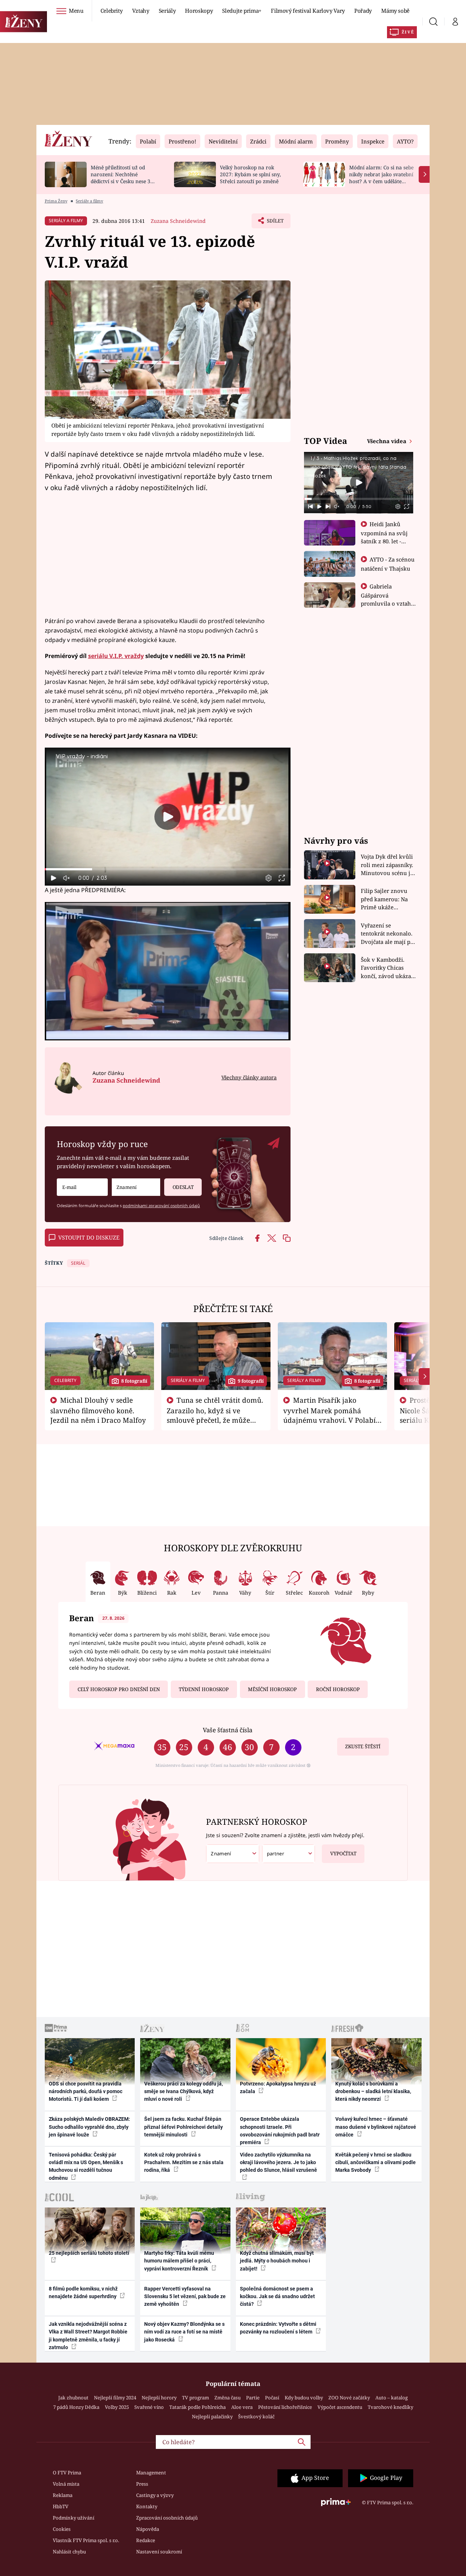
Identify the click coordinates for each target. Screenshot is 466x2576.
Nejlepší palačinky (212, 2417)
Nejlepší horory (159, 2398)
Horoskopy (199, 11)
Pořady (363, 11)
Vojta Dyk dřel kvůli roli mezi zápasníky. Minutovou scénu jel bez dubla (388, 865)
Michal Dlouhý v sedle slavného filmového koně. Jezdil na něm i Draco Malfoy (98, 1410)
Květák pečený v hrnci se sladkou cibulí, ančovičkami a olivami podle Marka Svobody (376, 2163)
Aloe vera (242, 2407)
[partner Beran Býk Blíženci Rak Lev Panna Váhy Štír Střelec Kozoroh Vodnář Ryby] (289, 1854)
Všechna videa (387, 441)
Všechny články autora (249, 1077)
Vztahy (141, 11)
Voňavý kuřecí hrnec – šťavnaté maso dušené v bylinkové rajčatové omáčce (376, 2127)
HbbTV (61, 2506)
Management (151, 2473)
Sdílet (275, 223)
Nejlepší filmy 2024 (115, 2398)
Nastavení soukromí (159, 2552)
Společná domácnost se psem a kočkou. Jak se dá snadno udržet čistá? (277, 2297)
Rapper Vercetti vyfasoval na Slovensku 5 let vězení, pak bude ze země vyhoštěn (185, 2297)
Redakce (146, 2540)
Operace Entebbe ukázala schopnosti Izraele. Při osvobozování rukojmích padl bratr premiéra (280, 2131)
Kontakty (147, 2506)
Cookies (62, 2529)
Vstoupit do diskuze (89, 1237)
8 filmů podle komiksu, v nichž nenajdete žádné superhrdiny (83, 2293)
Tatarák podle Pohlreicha (198, 2407)
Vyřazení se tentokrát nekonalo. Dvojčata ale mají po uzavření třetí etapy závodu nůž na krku (387, 934)
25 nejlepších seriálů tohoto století (89, 2253)
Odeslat (183, 1187)
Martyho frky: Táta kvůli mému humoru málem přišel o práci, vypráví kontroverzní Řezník (179, 2261)
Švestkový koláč (256, 2417)
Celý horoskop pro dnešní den (119, 1689)
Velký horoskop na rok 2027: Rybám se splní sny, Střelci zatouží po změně (250, 174)
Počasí (272, 2398)
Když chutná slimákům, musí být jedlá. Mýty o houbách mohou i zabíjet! (277, 2261)
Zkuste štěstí (363, 1746)
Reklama (63, 2495)
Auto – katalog (392, 2398)
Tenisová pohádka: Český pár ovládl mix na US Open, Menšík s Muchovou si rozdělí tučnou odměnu (86, 2166)
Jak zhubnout (73, 2398)
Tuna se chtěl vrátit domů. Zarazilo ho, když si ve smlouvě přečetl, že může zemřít (215, 1415)
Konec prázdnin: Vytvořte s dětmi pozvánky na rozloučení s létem (278, 2328)
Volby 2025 (117, 2407)
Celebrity (112, 11)
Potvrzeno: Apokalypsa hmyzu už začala (278, 2087)
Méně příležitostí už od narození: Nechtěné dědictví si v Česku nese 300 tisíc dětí (123, 178)
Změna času (228, 2398)
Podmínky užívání (74, 2518)
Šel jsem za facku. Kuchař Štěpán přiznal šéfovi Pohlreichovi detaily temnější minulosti (183, 2127)
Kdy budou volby (304, 2398)
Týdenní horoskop (204, 1689)
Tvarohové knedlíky (390, 2407)
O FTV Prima (67, 2473)
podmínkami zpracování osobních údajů (161, 1206)
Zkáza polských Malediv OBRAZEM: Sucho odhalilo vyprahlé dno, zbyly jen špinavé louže (89, 2127)
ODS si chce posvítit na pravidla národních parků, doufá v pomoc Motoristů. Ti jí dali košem (86, 2091)
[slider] (168, 869)
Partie (253, 2398)
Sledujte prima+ (242, 11)
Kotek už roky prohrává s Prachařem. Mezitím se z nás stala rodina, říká (184, 2163)
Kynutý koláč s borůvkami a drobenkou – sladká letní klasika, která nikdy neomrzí (373, 2091)
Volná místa (66, 2484)
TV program (196, 2398)
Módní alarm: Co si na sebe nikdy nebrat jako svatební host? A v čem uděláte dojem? (381, 178)
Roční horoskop (338, 1689)
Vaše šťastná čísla (228, 1730)
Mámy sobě (395, 11)
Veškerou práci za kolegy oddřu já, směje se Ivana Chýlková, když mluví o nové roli (183, 2091)
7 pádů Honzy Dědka (76, 2407)
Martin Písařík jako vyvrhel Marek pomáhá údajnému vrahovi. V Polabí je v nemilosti (329, 1415)
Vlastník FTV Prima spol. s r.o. (86, 2540)
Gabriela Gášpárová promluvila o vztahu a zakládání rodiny (388, 599)
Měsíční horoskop (272, 1689)
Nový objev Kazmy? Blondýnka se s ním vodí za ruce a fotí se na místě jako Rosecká (184, 2332)
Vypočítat (343, 1854)
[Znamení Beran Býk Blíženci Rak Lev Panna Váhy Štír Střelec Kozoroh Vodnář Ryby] (136, 1187)
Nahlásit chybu (69, 2552)
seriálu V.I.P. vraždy (116, 656)
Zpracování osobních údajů (167, 2518)
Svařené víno (149, 2407)
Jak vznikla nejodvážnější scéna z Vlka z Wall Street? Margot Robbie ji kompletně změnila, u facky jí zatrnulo (88, 2336)
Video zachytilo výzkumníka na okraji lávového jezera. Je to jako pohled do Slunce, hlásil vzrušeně (279, 2163)
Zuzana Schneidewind (178, 221)
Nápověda (148, 2529)
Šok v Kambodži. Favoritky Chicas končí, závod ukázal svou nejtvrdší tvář (387, 968)
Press (142, 2484)
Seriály (167, 11)
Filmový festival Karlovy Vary (308, 11)
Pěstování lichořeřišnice (285, 2407)
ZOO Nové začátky (349, 2398)
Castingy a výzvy (155, 2495)
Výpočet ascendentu (340, 2407)
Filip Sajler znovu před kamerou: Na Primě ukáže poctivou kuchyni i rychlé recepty (385, 899)
